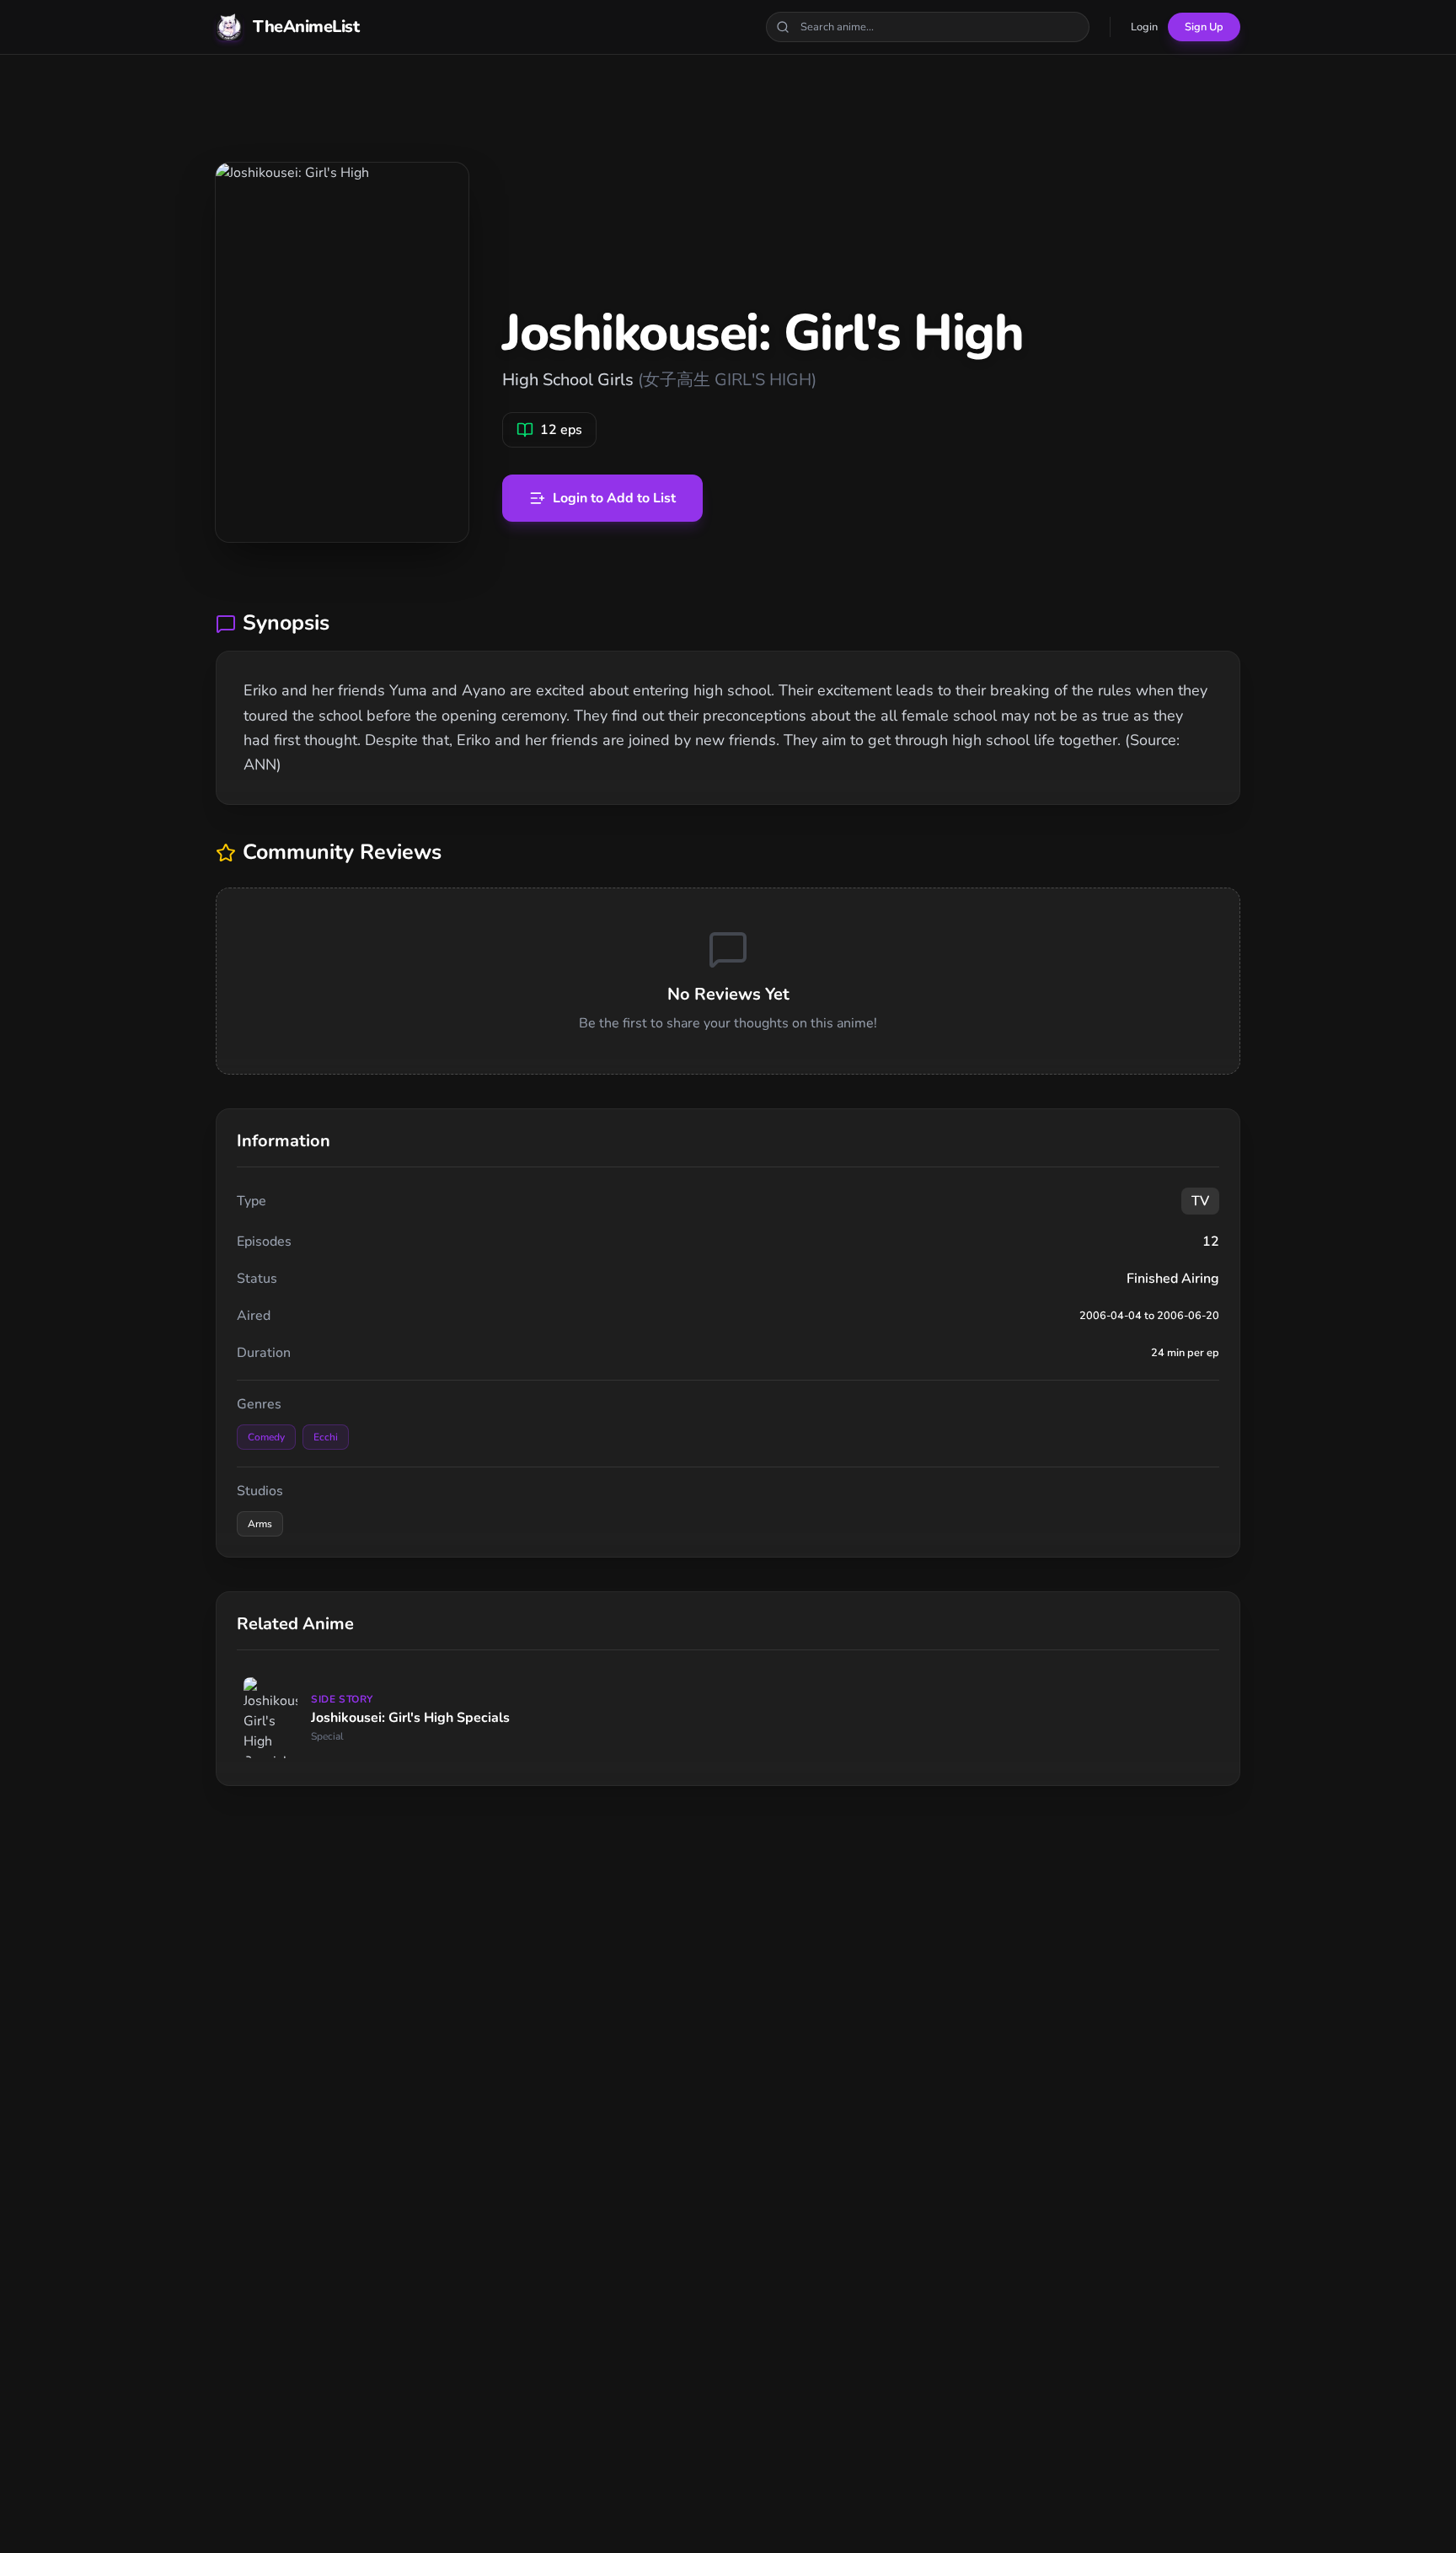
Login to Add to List (614, 498)
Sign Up (1204, 27)
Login (1144, 27)
